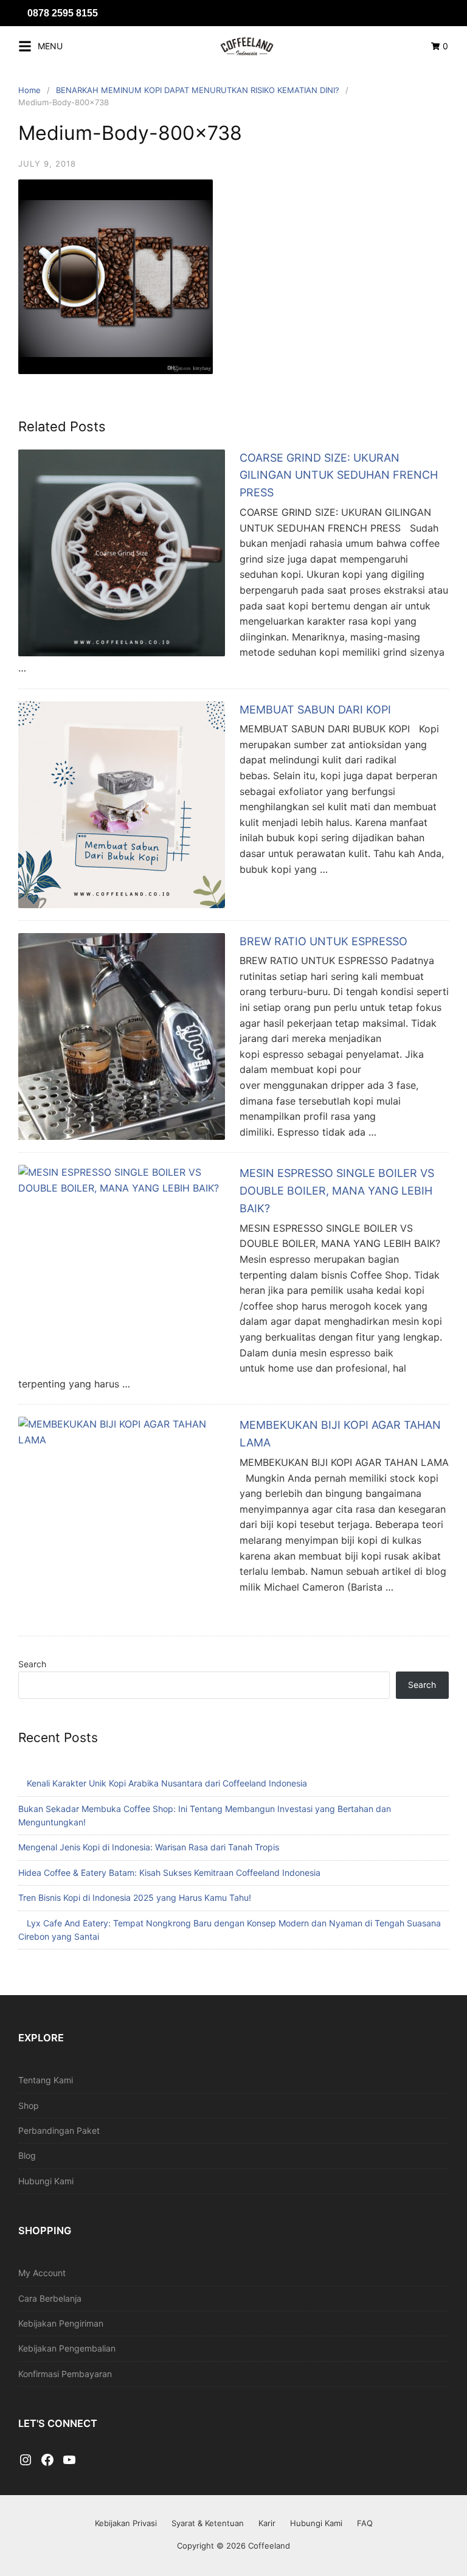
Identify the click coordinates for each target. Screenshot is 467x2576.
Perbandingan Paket (59, 2130)
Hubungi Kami (46, 2181)
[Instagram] (26, 2460)
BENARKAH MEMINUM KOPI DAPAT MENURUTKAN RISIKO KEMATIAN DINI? (198, 90)
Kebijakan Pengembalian (67, 2348)
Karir (267, 2523)
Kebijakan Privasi (126, 2523)
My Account (42, 2273)
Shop (29, 2106)
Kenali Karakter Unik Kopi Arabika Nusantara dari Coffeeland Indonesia (167, 1783)
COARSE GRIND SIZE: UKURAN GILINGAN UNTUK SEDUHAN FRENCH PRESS (339, 475)
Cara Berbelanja (50, 2298)
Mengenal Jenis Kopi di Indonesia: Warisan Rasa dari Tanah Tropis (149, 1847)
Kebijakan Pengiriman (61, 2323)
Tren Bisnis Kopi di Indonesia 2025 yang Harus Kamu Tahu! (135, 1897)
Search (32, 1664)
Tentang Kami (46, 2080)
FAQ (365, 2523)
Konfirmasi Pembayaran (65, 2374)
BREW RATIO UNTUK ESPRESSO (323, 941)
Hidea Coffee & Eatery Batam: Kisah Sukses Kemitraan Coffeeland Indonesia (169, 1873)
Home (29, 90)
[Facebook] (47, 2460)
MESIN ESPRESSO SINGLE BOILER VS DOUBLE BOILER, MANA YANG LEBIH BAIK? (337, 1191)
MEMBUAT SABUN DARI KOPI (315, 710)
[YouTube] (69, 2460)
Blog (27, 2155)
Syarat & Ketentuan (208, 2523)
